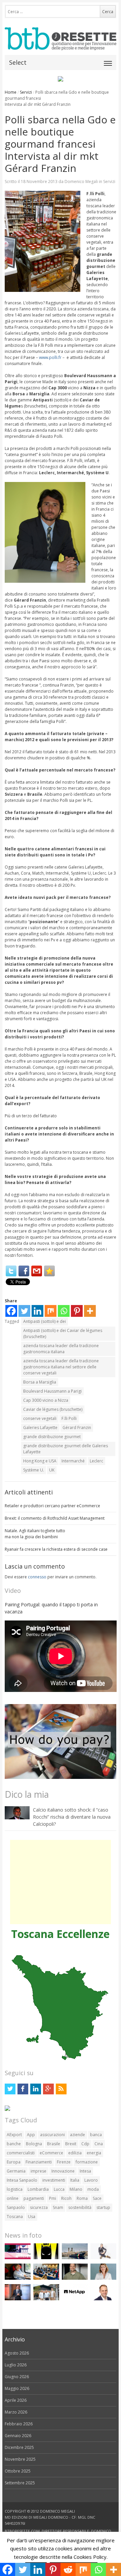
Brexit (71, 2144)
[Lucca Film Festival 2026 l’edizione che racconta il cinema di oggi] (18, 2258)
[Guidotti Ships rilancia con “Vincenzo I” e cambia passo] (75, 2258)
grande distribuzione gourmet (52, 1437)
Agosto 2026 (17, 2353)
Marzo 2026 (16, 2412)
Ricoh (66, 2198)
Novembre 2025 (20, 2459)
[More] (90, 1311)
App (31, 2135)
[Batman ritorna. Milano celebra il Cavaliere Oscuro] (46, 2258)
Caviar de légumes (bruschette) (53, 1409)
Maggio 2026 (17, 2388)
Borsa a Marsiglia (40, 1382)
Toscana (15, 2217)
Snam (58, 2207)
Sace (97, 2198)
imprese (38, 2171)
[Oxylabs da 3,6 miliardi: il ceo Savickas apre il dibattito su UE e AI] (75, 2278)
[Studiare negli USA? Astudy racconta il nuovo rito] (46, 2278)
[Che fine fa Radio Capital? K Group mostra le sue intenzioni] (103, 2258)
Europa (14, 2162)
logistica (15, 2189)
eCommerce (51, 2153)
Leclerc (96, 1461)
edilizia (75, 2153)
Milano (76, 2189)
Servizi (26, 92)
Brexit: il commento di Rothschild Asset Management (55, 1518)
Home (11, 92)
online (13, 2198)
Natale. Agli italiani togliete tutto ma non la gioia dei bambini (35, 1534)
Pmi (53, 2198)
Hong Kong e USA (40, 1461)
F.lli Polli (69, 1418)
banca (96, 2135)
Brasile (54, 2144)
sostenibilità (80, 2207)
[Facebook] (24, 1271)
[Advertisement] (61, 1882)
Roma (82, 2198)
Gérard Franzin (77, 1428)
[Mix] (51, 1311)
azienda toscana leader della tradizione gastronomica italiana (61, 1349)
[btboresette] (61, 45)
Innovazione (63, 2171)
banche (14, 2144)
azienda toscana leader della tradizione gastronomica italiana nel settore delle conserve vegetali (61, 1367)
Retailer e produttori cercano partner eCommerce (52, 1506)
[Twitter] (11, 1271)
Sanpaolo (16, 2207)
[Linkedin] (37, 1311)
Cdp (85, 2144)
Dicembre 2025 (19, 2447)
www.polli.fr (50, 357)
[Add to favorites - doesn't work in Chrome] (49, 1271)
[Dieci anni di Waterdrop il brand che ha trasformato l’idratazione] (46, 2299)
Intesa (85, 2171)
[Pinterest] (77, 1311)
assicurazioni (52, 2135)
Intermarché (73, 1461)
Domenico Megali (81, 181)
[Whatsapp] (64, 1311)
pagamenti (34, 2198)
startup (103, 2207)
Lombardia (38, 2189)
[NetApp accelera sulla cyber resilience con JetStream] (75, 2299)
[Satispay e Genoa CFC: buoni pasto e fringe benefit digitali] (103, 2278)
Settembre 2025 (20, 2483)
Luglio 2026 (16, 2365)
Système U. (34, 1470)
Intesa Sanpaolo (22, 2180)
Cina (99, 2144)
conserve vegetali (40, 1418)
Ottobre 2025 (18, 2471)
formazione (87, 2162)
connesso (37, 1577)
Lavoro (91, 2180)
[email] (37, 1271)
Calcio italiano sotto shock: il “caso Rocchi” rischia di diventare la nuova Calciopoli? (72, 1817)
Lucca (59, 2189)
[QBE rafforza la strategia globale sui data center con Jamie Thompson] (103, 2299)
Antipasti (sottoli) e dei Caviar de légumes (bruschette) (63, 1334)
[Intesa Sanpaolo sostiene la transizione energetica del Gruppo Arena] (18, 2299)
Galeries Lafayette (40, 1428)
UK (52, 1470)
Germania (16, 2171)
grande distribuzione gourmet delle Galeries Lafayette (66, 1449)
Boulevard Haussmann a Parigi (52, 1391)
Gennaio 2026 (18, 2436)
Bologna (34, 2144)
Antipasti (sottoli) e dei (45, 1321)
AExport (14, 2135)
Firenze (64, 2162)
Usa (32, 2217)
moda (93, 2189)
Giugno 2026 (17, 2377)
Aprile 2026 (16, 2400)
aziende (77, 2135)
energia (94, 2153)
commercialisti (21, 2153)
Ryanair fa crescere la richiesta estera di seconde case (56, 1549)
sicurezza (39, 2207)
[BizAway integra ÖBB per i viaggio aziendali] (18, 2278)
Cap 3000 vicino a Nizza (46, 1400)
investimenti (54, 2180)
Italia (75, 2180)
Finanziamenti (39, 2162)
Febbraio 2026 (19, 2424)
